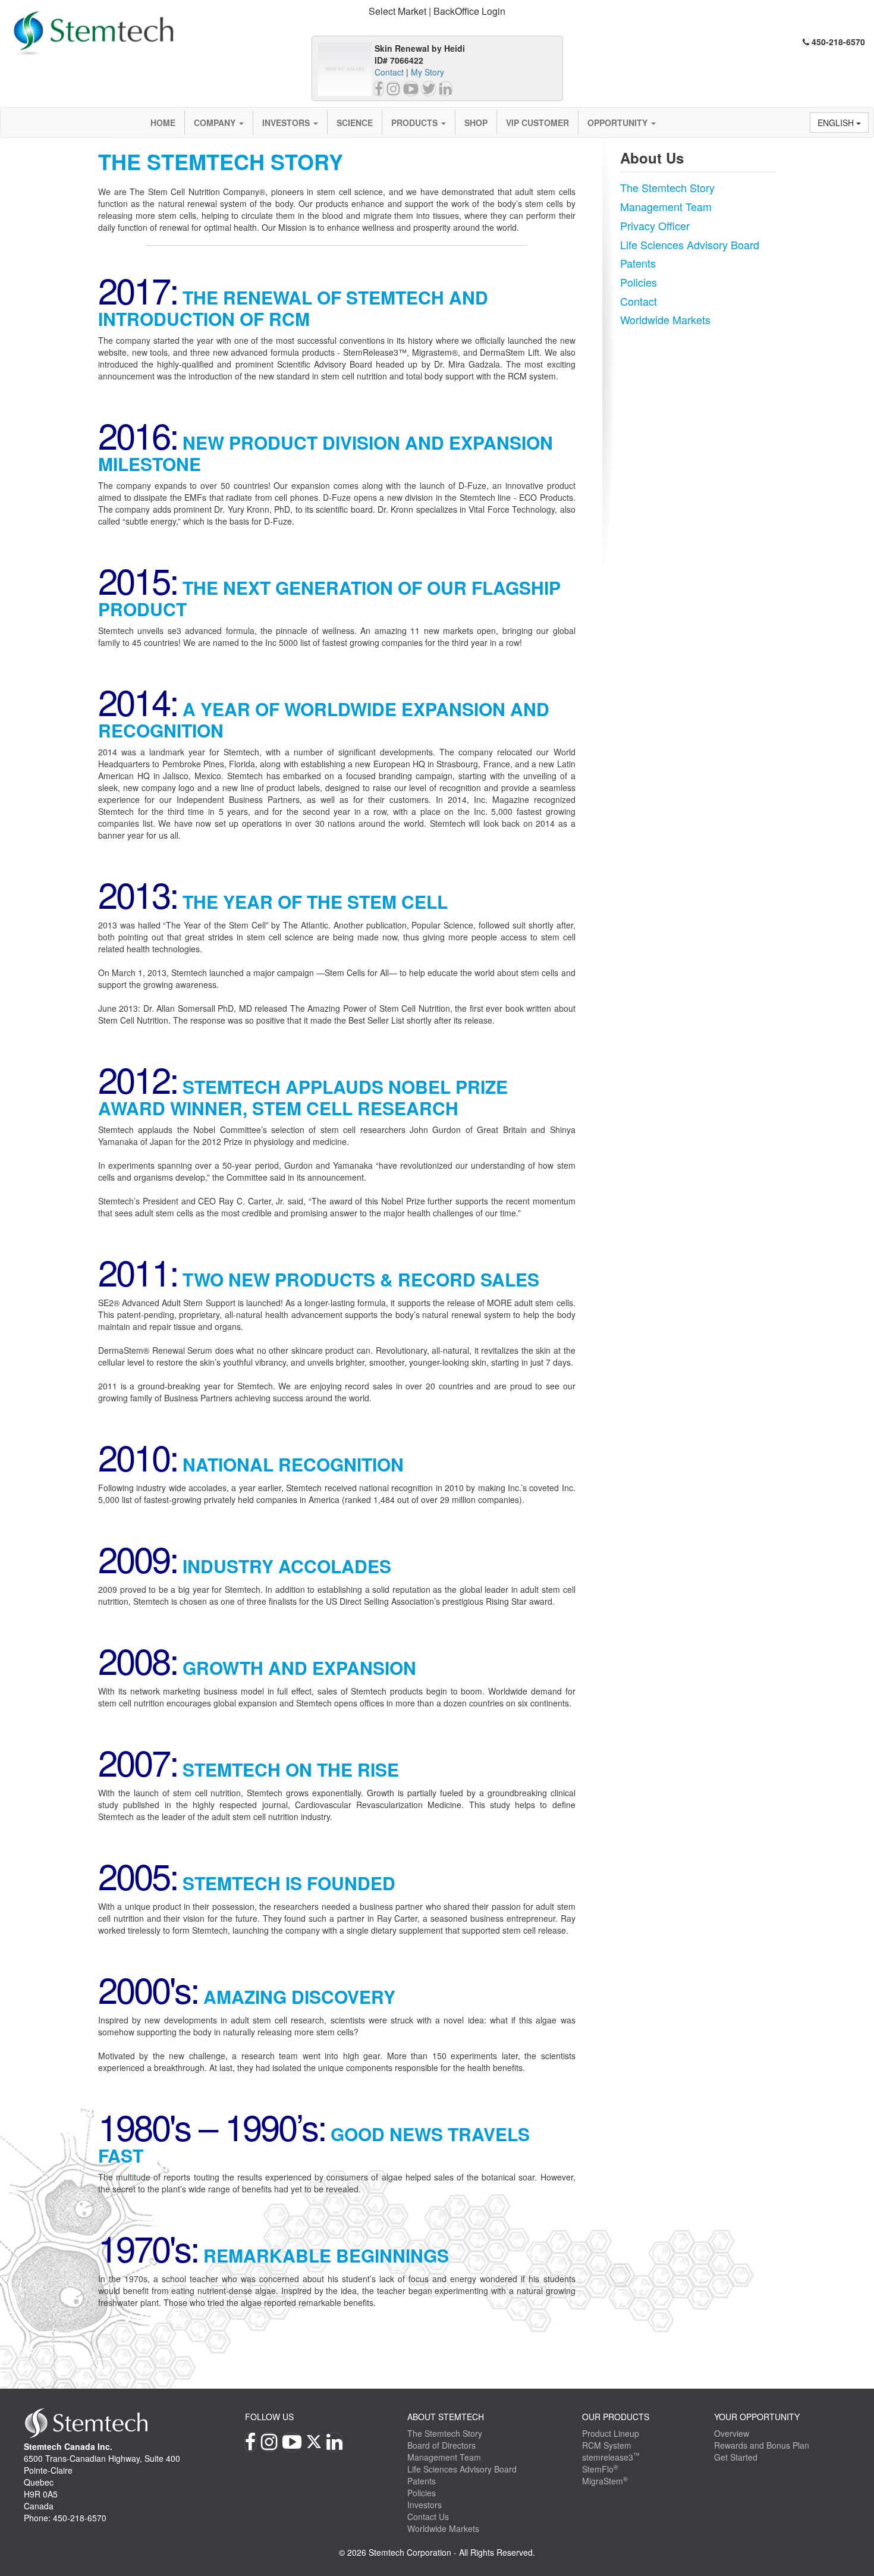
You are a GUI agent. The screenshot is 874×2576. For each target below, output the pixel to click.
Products (416, 123)
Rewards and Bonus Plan (762, 2445)
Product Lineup (611, 2433)
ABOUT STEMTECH (446, 2417)
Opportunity (619, 123)
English (837, 123)
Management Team (666, 206)
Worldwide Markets (665, 319)
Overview (732, 2433)
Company (216, 123)
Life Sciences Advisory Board (690, 244)
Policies (639, 282)
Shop (476, 123)
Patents (638, 263)
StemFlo (600, 2469)
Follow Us (269, 2417)
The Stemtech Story (667, 187)
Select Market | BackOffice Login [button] (437, 11)
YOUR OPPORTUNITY (757, 2417)
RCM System (607, 2445)
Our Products (616, 2417)
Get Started (736, 2457)
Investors (287, 123)
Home (163, 123)
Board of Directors (441, 2445)
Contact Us (428, 2517)
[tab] (437, 12)
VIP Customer (537, 123)
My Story (427, 72)
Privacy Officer (655, 225)
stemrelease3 (611, 2457)
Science (355, 123)
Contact (389, 72)
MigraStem (605, 2481)
